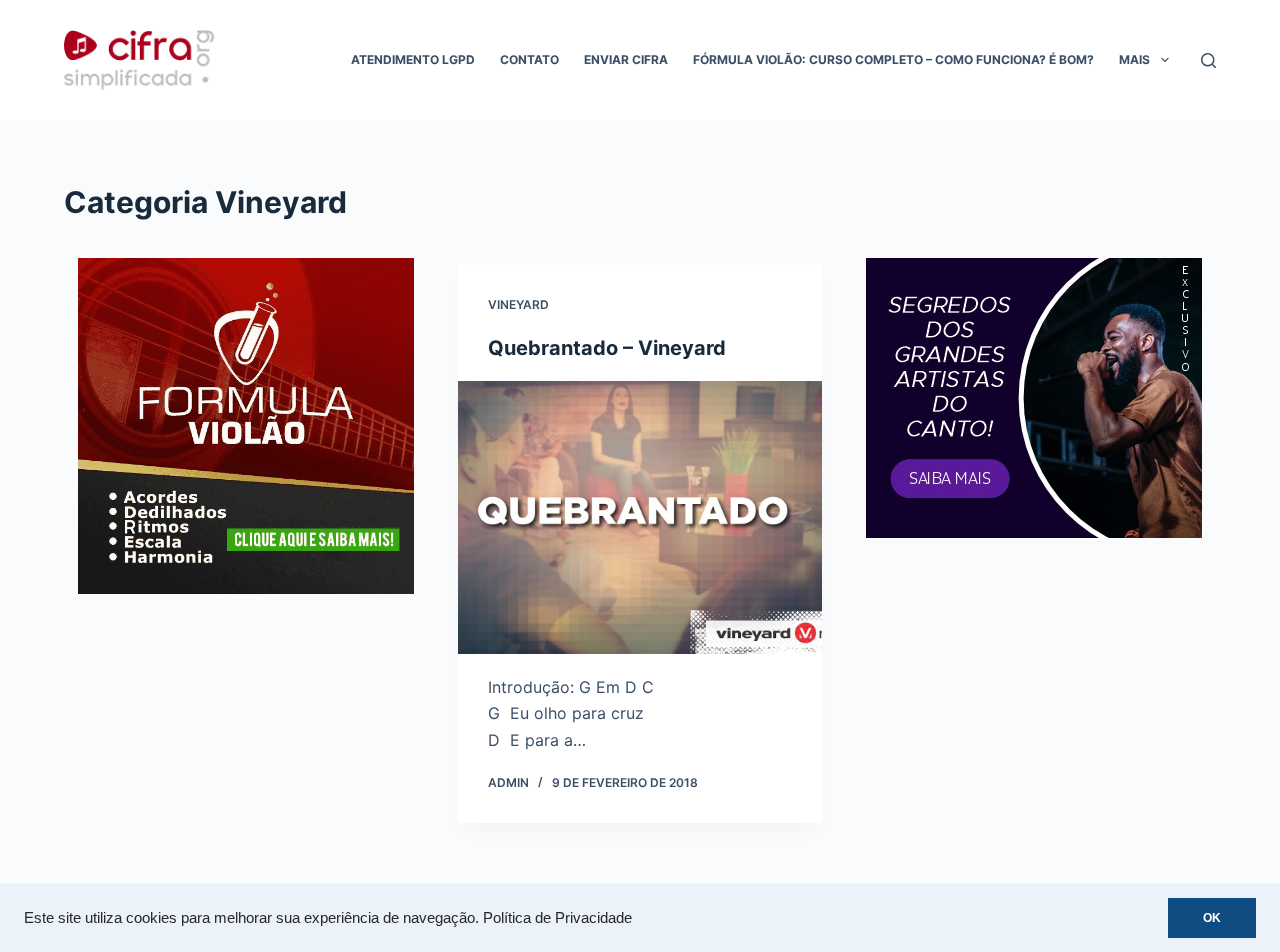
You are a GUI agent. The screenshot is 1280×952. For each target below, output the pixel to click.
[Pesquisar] (1208, 60)
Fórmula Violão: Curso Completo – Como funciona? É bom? (893, 59)
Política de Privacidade (557, 918)
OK (1212, 918)
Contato (529, 59)
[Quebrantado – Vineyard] (640, 517)
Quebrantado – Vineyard (607, 348)
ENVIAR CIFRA (626, 59)
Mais (1134, 59)
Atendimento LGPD (413, 59)
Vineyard (518, 304)
